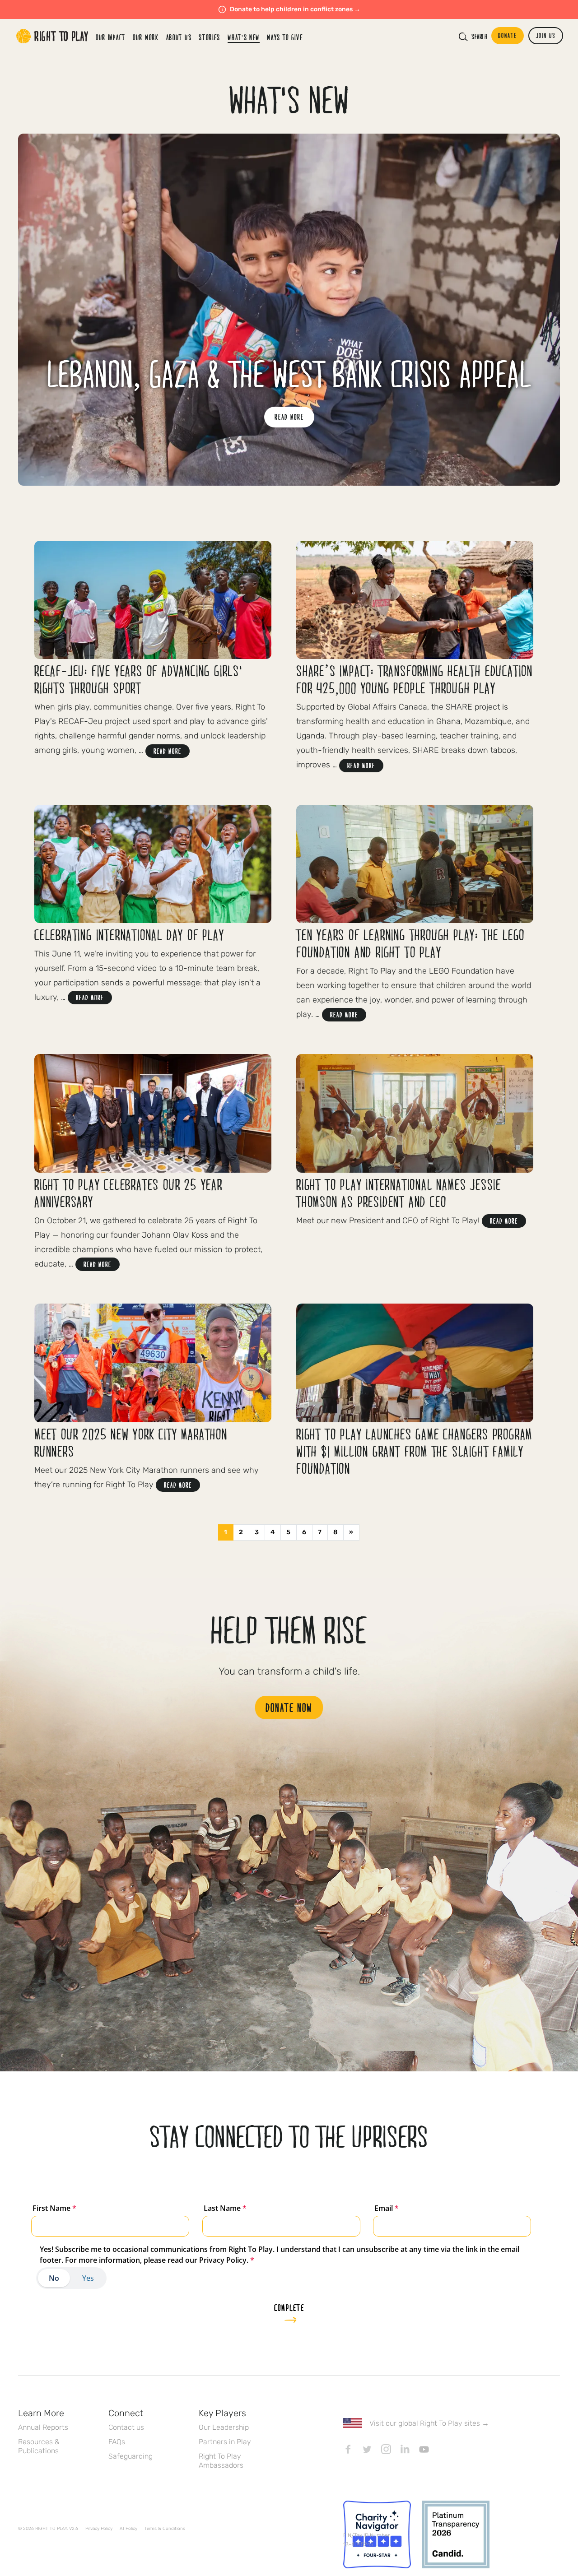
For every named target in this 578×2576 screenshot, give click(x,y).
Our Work (146, 37)
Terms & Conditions (165, 2529)
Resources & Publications (39, 2446)
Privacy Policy (99, 2529)
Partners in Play (225, 2442)
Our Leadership (224, 2427)
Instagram (386, 2449)
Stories (210, 37)
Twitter (367, 2449)
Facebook (348, 2449)
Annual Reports (43, 2427)
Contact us (126, 2427)
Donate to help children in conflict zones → (295, 9)
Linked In (405, 2449)
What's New (244, 37)
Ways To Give (285, 37)
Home (52, 36)
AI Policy (128, 2529)
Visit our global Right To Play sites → (429, 2423)
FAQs (117, 2442)
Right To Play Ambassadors (221, 2461)
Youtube (424, 2449)
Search (479, 37)
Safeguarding (131, 2456)
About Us (179, 37)
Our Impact (111, 37)
